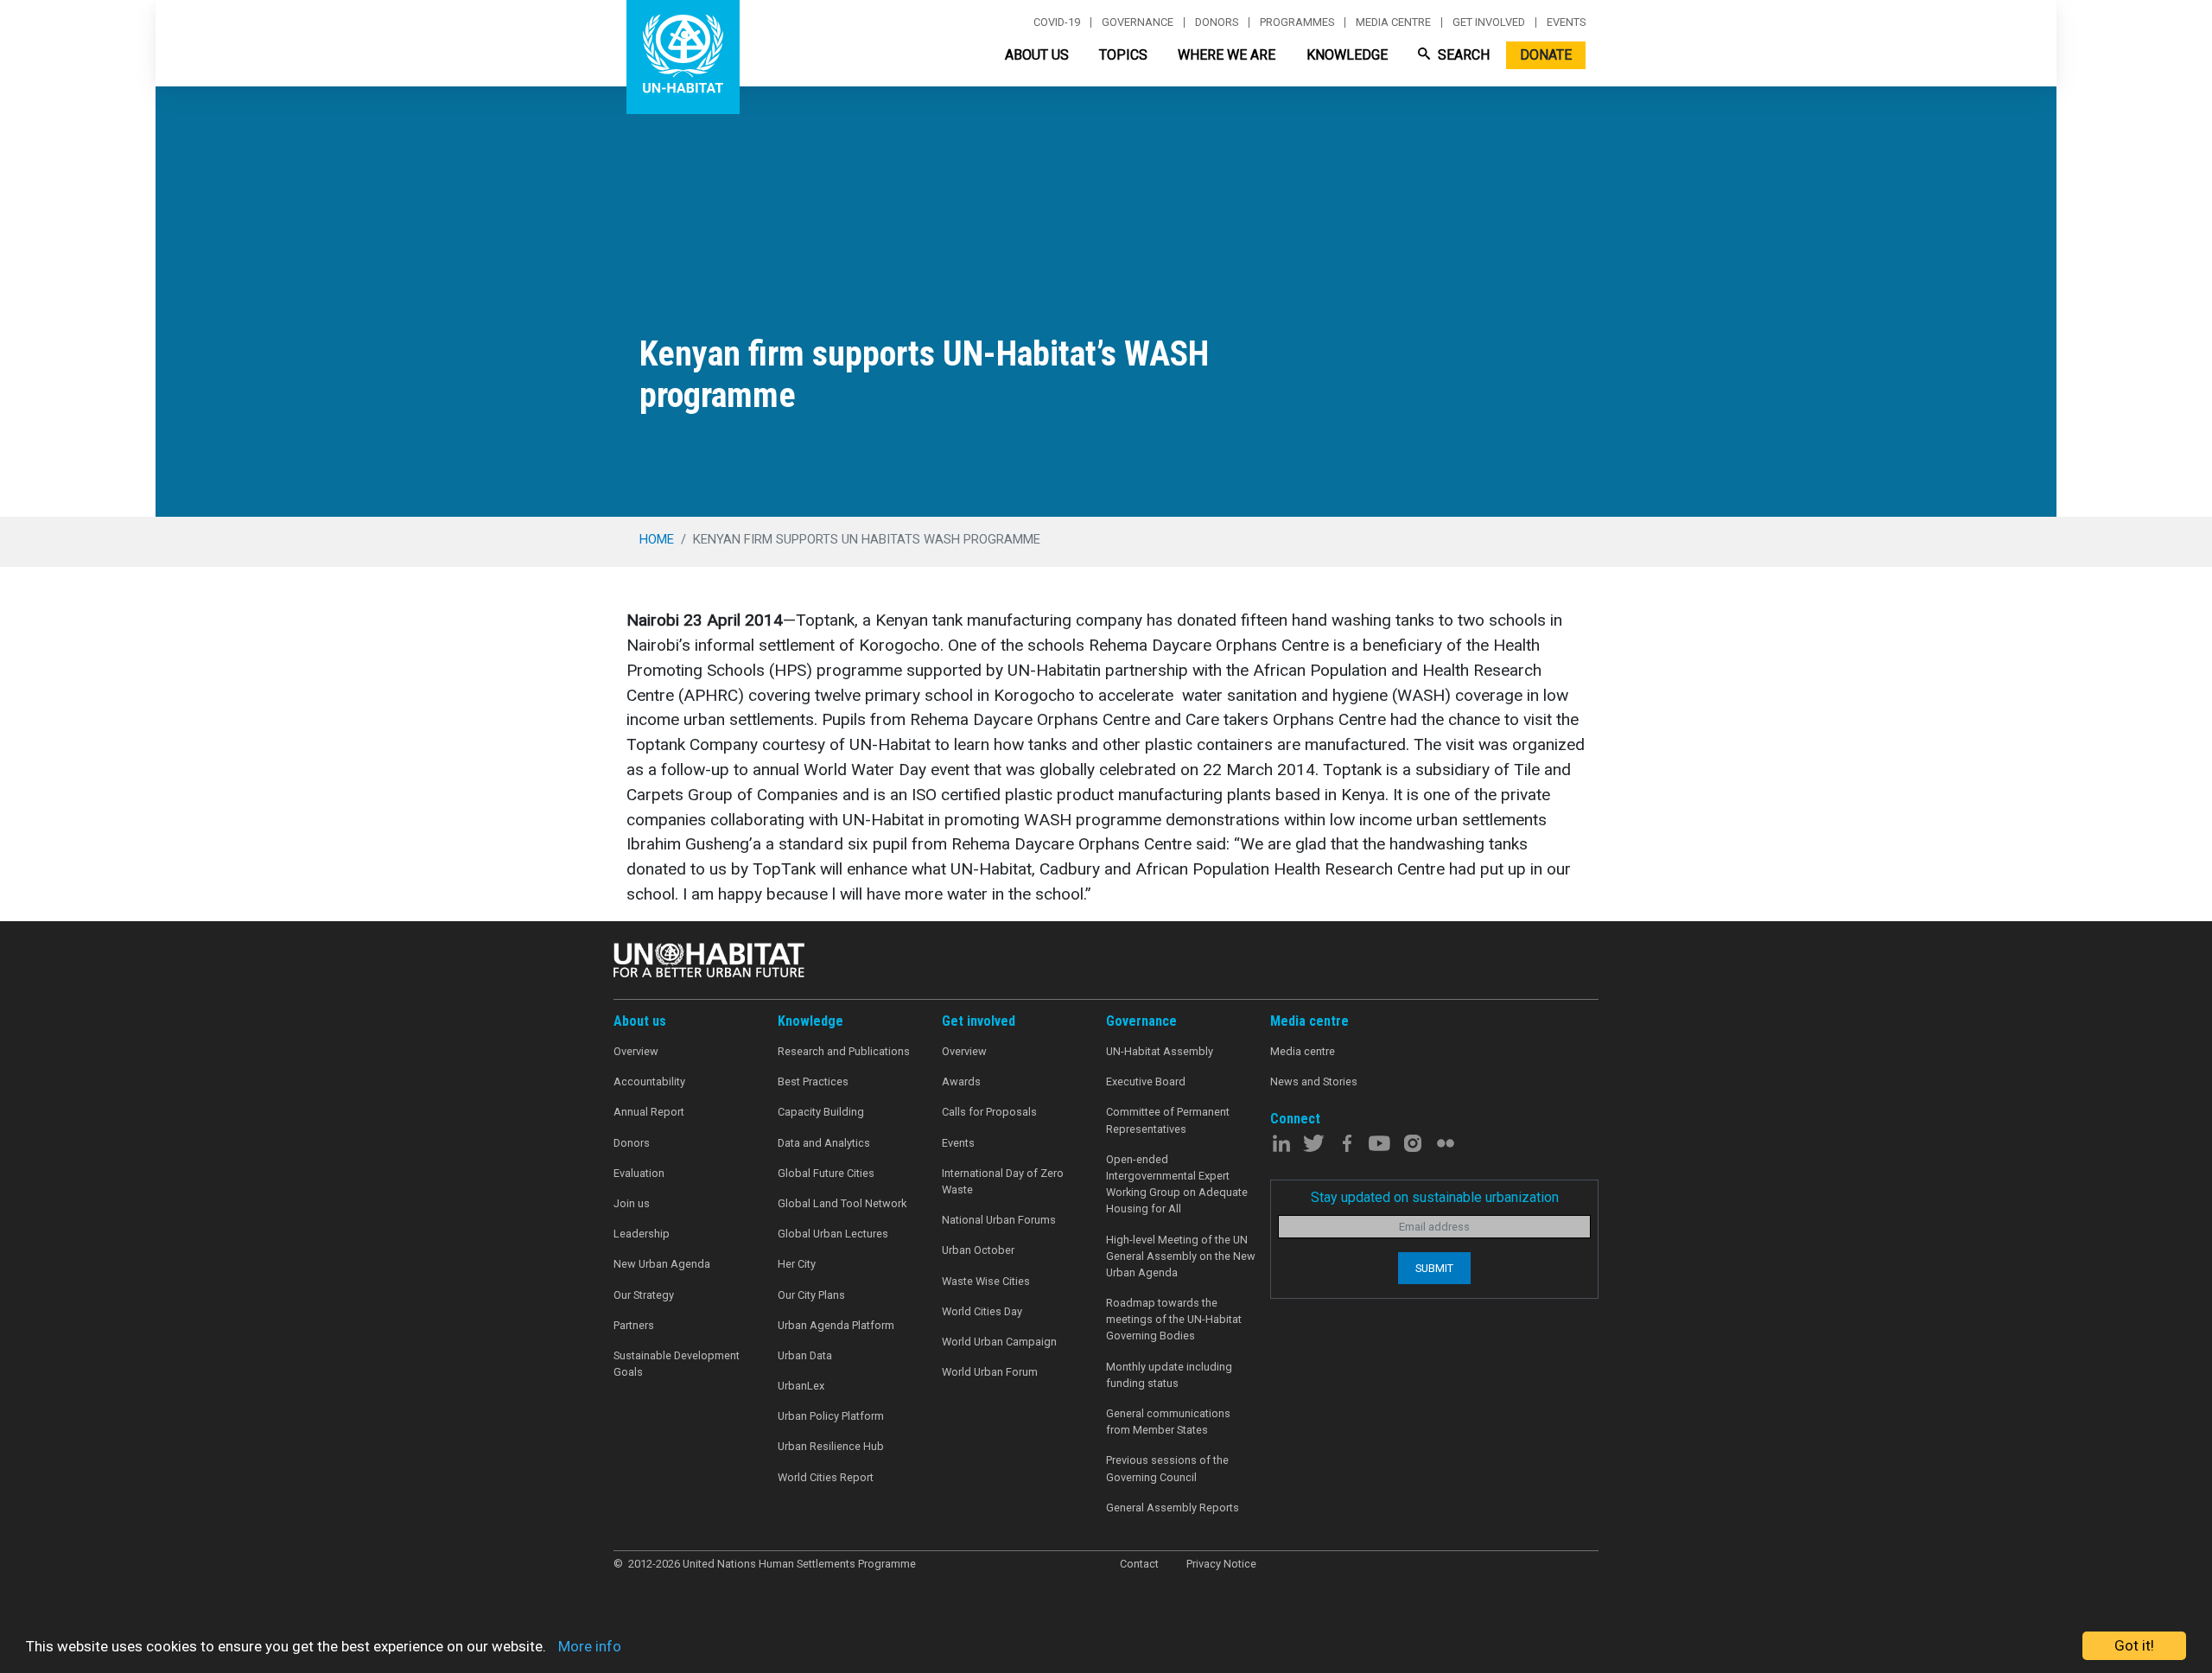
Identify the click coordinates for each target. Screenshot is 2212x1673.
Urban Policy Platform (831, 1416)
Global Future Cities (826, 1173)
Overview (636, 1051)
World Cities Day (982, 1311)
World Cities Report (826, 1477)
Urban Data (805, 1355)
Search (1462, 55)
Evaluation (639, 1173)
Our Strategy (644, 1295)
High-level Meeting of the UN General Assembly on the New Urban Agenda (1181, 1256)
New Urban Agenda (662, 1264)
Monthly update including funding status (1169, 1375)
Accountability (649, 1081)
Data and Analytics (824, 1143)
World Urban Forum (990, 1372)
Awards (961, 1081)
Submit (1434, 1268)
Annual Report (649, 1112)
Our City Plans (811, 1295)
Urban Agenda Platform (836, 1325)
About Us (1037, 55)
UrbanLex (801, 1386)
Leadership (642, 1234)
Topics (1123, 55)
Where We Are (1227, 55)
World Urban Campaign (999, 1342)
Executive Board (1146, 1081)
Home (657, 539)
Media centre (1393, 22)
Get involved (1489, 22)
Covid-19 (1057, 22)
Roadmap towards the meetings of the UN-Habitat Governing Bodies (1174, 1319)
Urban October (978, 1250)
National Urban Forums (999, 1220)
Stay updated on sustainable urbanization (1435, 1197)
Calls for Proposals (989, 1112)
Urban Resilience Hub (831, 1446)
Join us (632, 1203)
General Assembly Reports (1173, 1508)
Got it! (2134, 1645)
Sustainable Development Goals (677, 1364)
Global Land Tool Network (842, 1203)
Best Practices (813, 1081)
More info (590, 1646)
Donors (1217, 22)
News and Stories (1314, 1081)
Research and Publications (844, 1051)
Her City (797, 1264)
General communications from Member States (1168, 1422)
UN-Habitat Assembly (1160, 1051)
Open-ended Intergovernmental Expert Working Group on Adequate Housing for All (1177, 1184)
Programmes (1297, 22)
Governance (1138, 22)
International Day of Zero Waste (1003, 1181)
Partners (634, 1325)
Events (1566, 22)
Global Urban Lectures (833, 1234)
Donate (1546, 55)
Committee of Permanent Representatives (1168, 1120)
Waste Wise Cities (986, 1281)
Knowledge (1347, 55)
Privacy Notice (1221, 1564)
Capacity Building (821, 1112)
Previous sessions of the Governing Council (1167, 1468)
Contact (1139, 1564)
